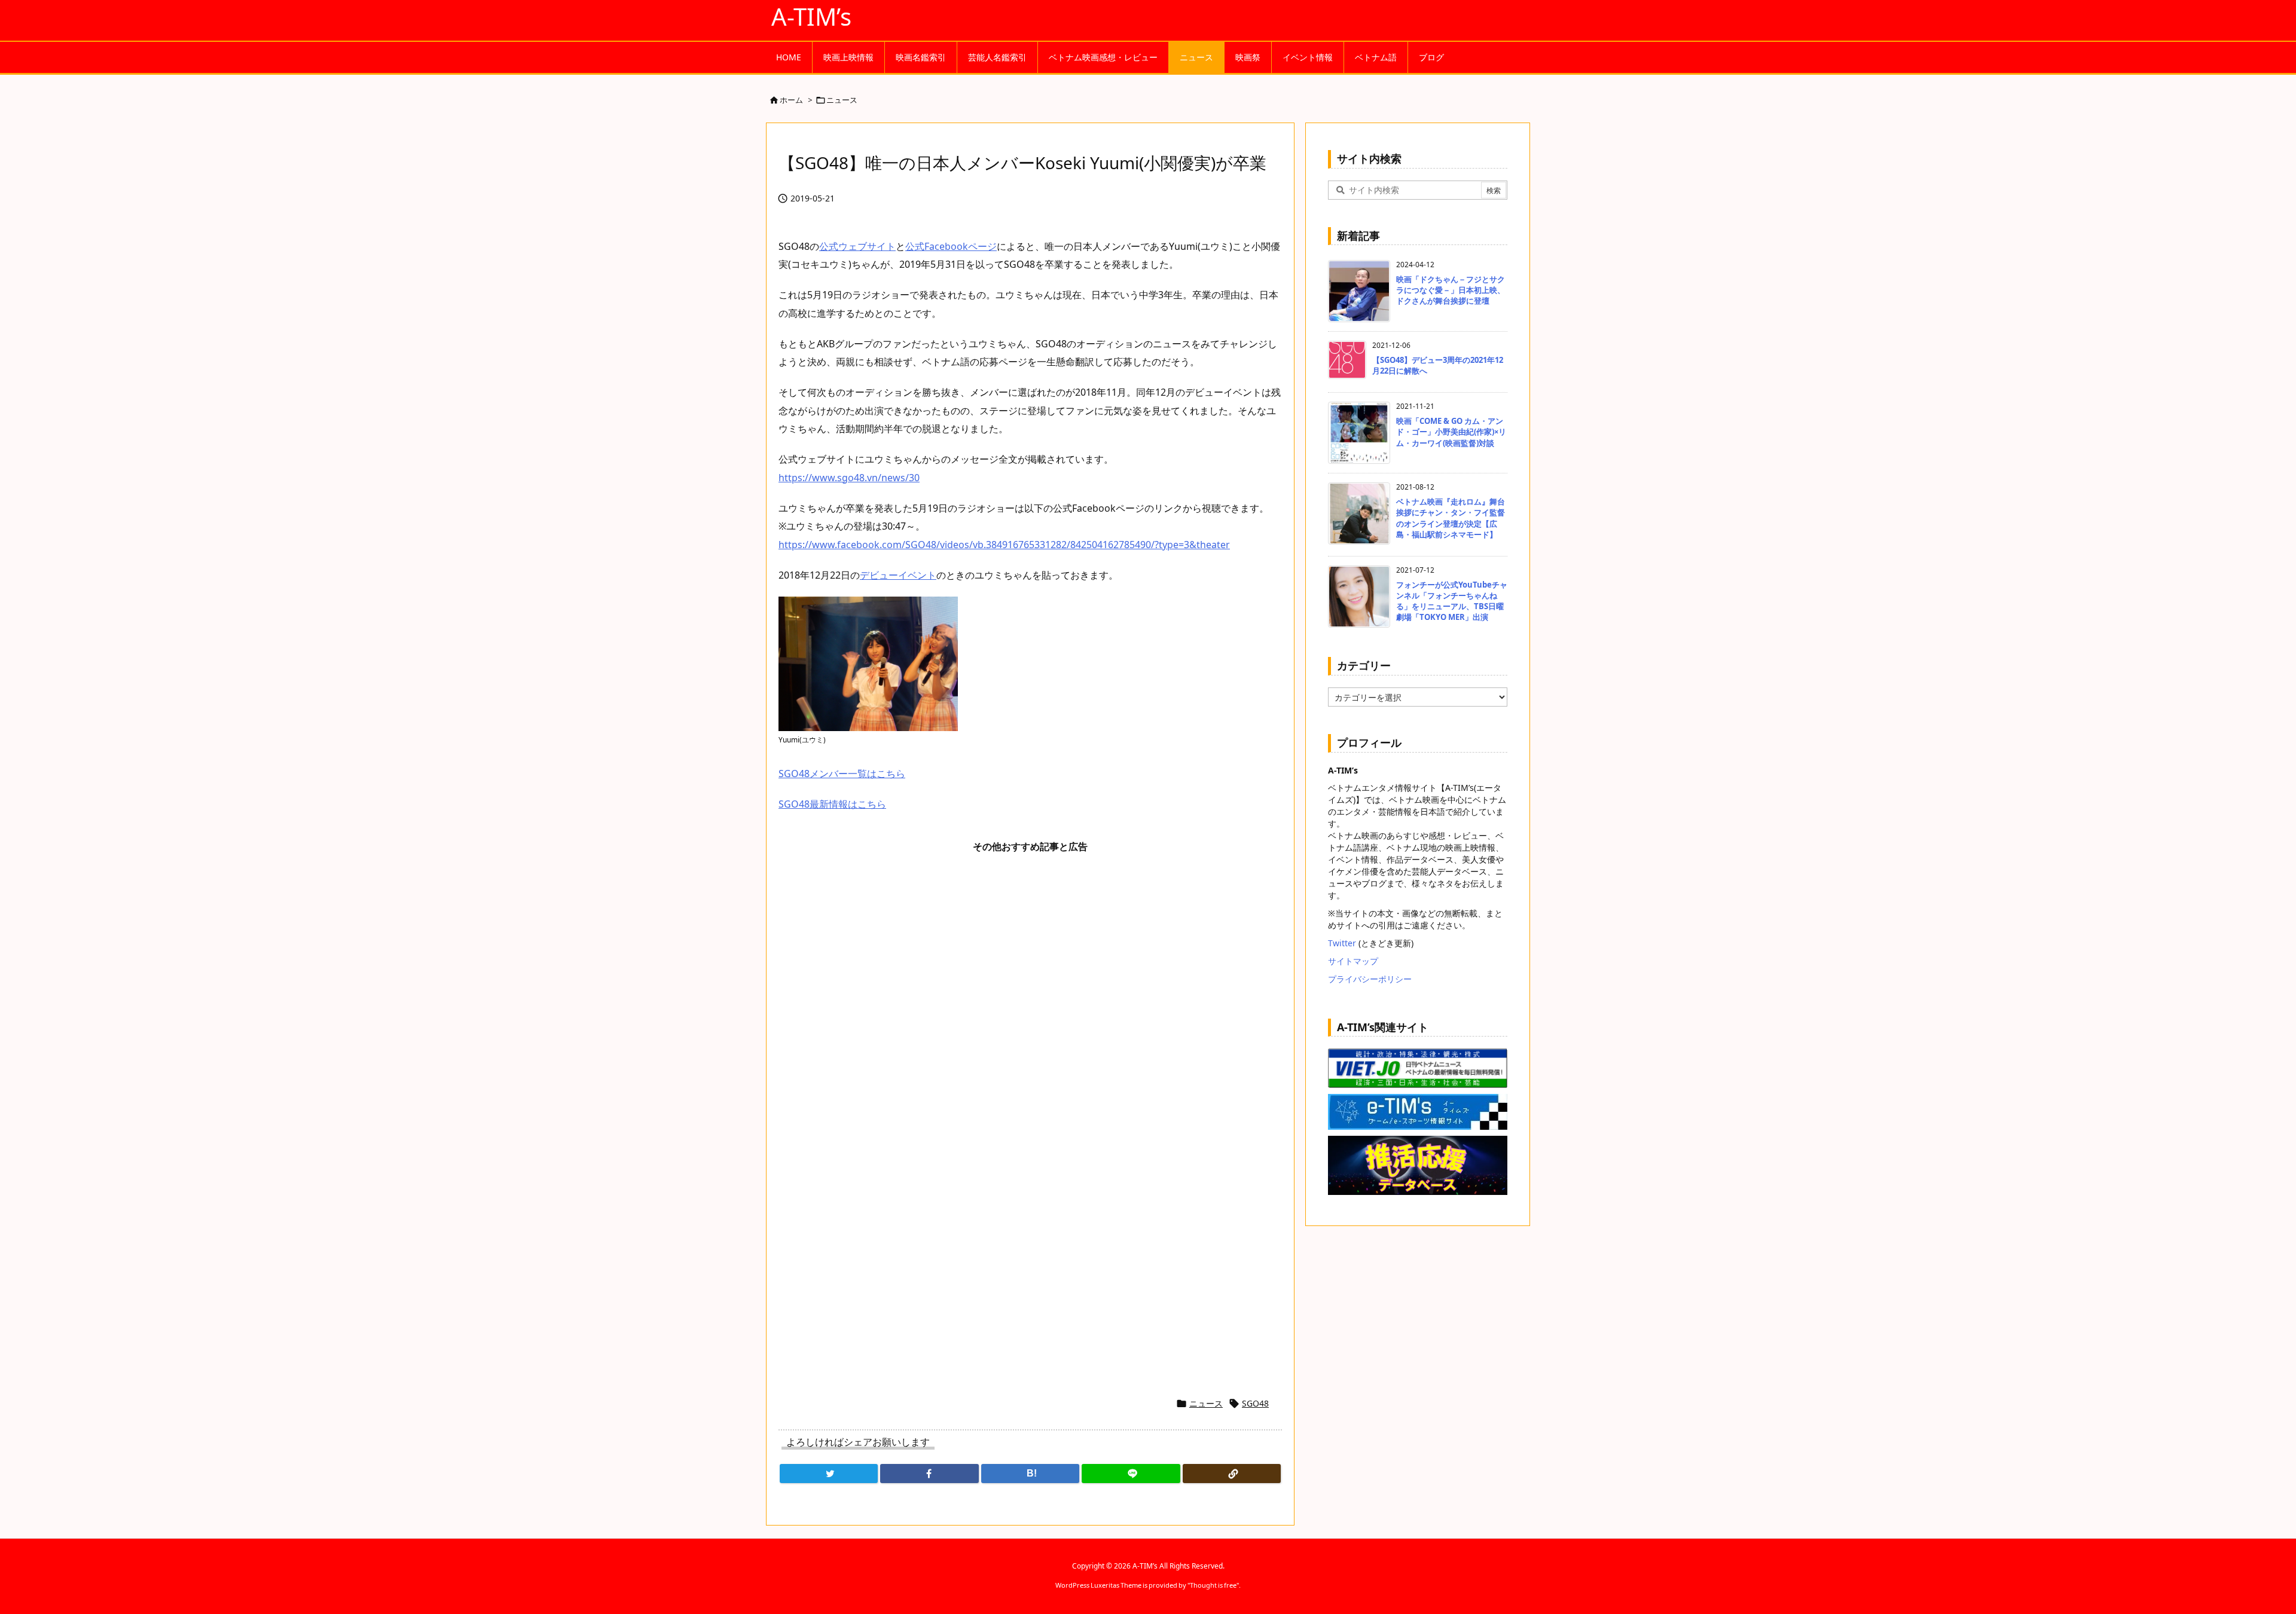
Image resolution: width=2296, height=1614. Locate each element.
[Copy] (1232, 1474)
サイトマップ (1353, 961)
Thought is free (1213, 1585)
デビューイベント (898, 575)
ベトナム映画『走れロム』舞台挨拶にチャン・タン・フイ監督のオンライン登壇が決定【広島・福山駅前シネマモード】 (1451, 518)
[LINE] (1131, 1474)
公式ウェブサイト (857, 246)
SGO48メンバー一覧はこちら (842, 774)
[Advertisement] (1030, 1007)
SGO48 (1255, 1403)
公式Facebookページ (951, 246)
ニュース (842, 100)
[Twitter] (829, 1474)
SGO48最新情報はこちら (832, 804)
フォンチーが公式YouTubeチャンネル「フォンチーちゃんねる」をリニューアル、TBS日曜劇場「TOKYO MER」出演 (1452, 601)
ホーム (791, 100)
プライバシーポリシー (1370, 979)
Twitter (1342, 943)
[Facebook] (929, 1474)
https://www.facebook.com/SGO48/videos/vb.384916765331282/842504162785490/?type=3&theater (1004, 545)
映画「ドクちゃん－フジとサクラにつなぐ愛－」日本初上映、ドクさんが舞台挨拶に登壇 (1451, 290)
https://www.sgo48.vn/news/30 (849, 478)
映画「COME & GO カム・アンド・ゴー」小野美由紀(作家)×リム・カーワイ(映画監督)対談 (1451, 432)
